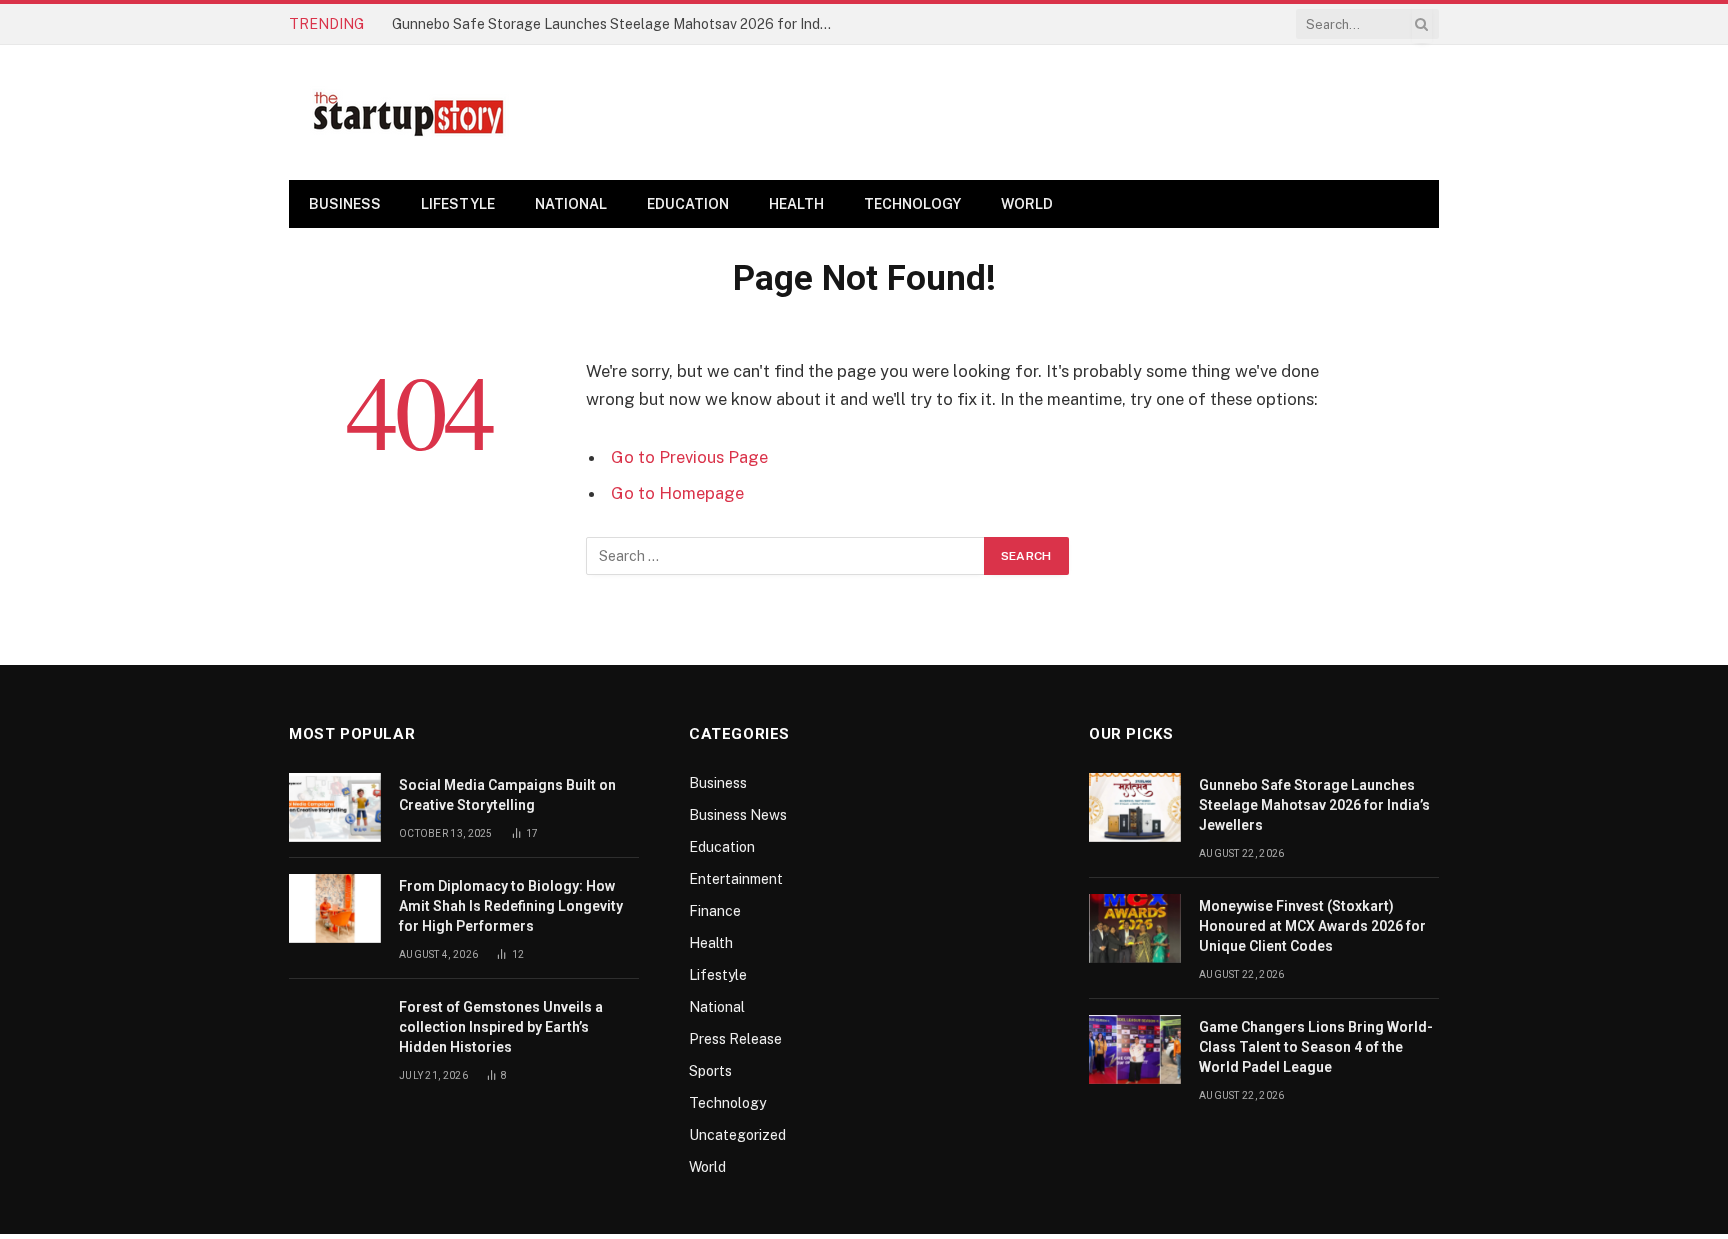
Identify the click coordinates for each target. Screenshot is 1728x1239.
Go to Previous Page (689, 457)
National (571, 204)
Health (796, 204)
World (1027, 204)
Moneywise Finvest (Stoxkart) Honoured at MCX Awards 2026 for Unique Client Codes (1312, 926)
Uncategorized (737, 1135)
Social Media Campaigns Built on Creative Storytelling (507, 795)
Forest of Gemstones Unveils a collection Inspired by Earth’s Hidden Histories (501, 1027)
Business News (738, 815)
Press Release (735, 1039)
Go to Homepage (677, 493)
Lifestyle (458, 204)
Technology (912, 204)
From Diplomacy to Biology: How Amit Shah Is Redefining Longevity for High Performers (511, 906)
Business (345, 204)
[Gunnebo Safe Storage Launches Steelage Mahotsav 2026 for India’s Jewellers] (1135, 807)
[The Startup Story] (409, 113)
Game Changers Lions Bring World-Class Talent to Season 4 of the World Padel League (1316, 1047)
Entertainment (736, 879)
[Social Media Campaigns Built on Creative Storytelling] (335, 807)
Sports (710, 1071)
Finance (715, 911)
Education (688, 204)
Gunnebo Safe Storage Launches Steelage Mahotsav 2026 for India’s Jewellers (617, 24)
